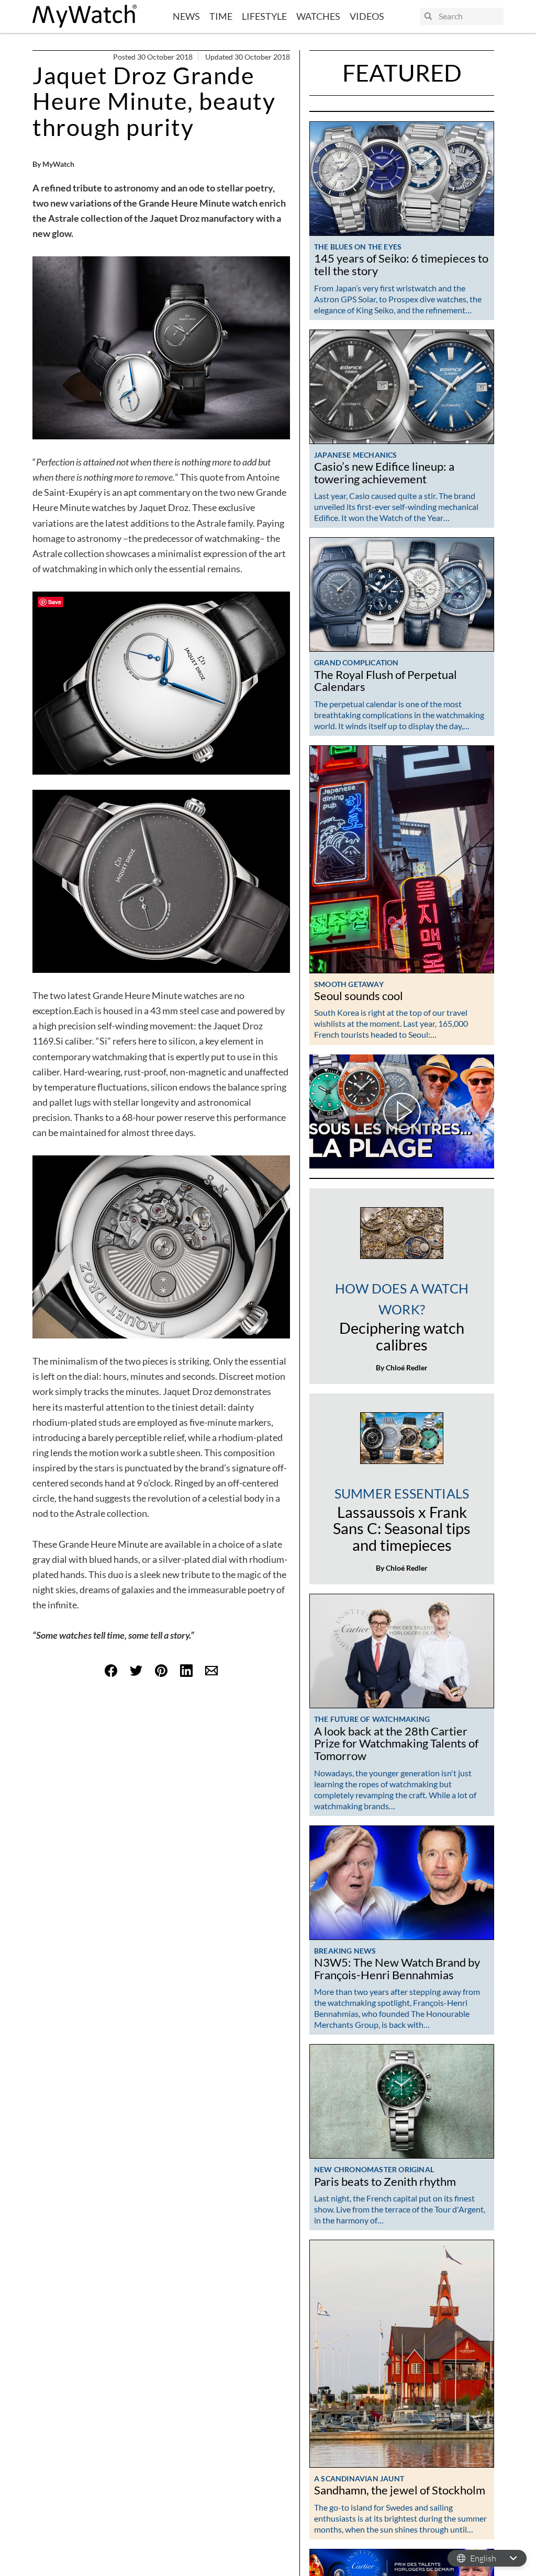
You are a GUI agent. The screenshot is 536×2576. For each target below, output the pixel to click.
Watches (318, 16)
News (186, 16)
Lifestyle (264, 16)
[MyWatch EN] (85, 16)
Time (221, 16)
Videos (367, 16)
